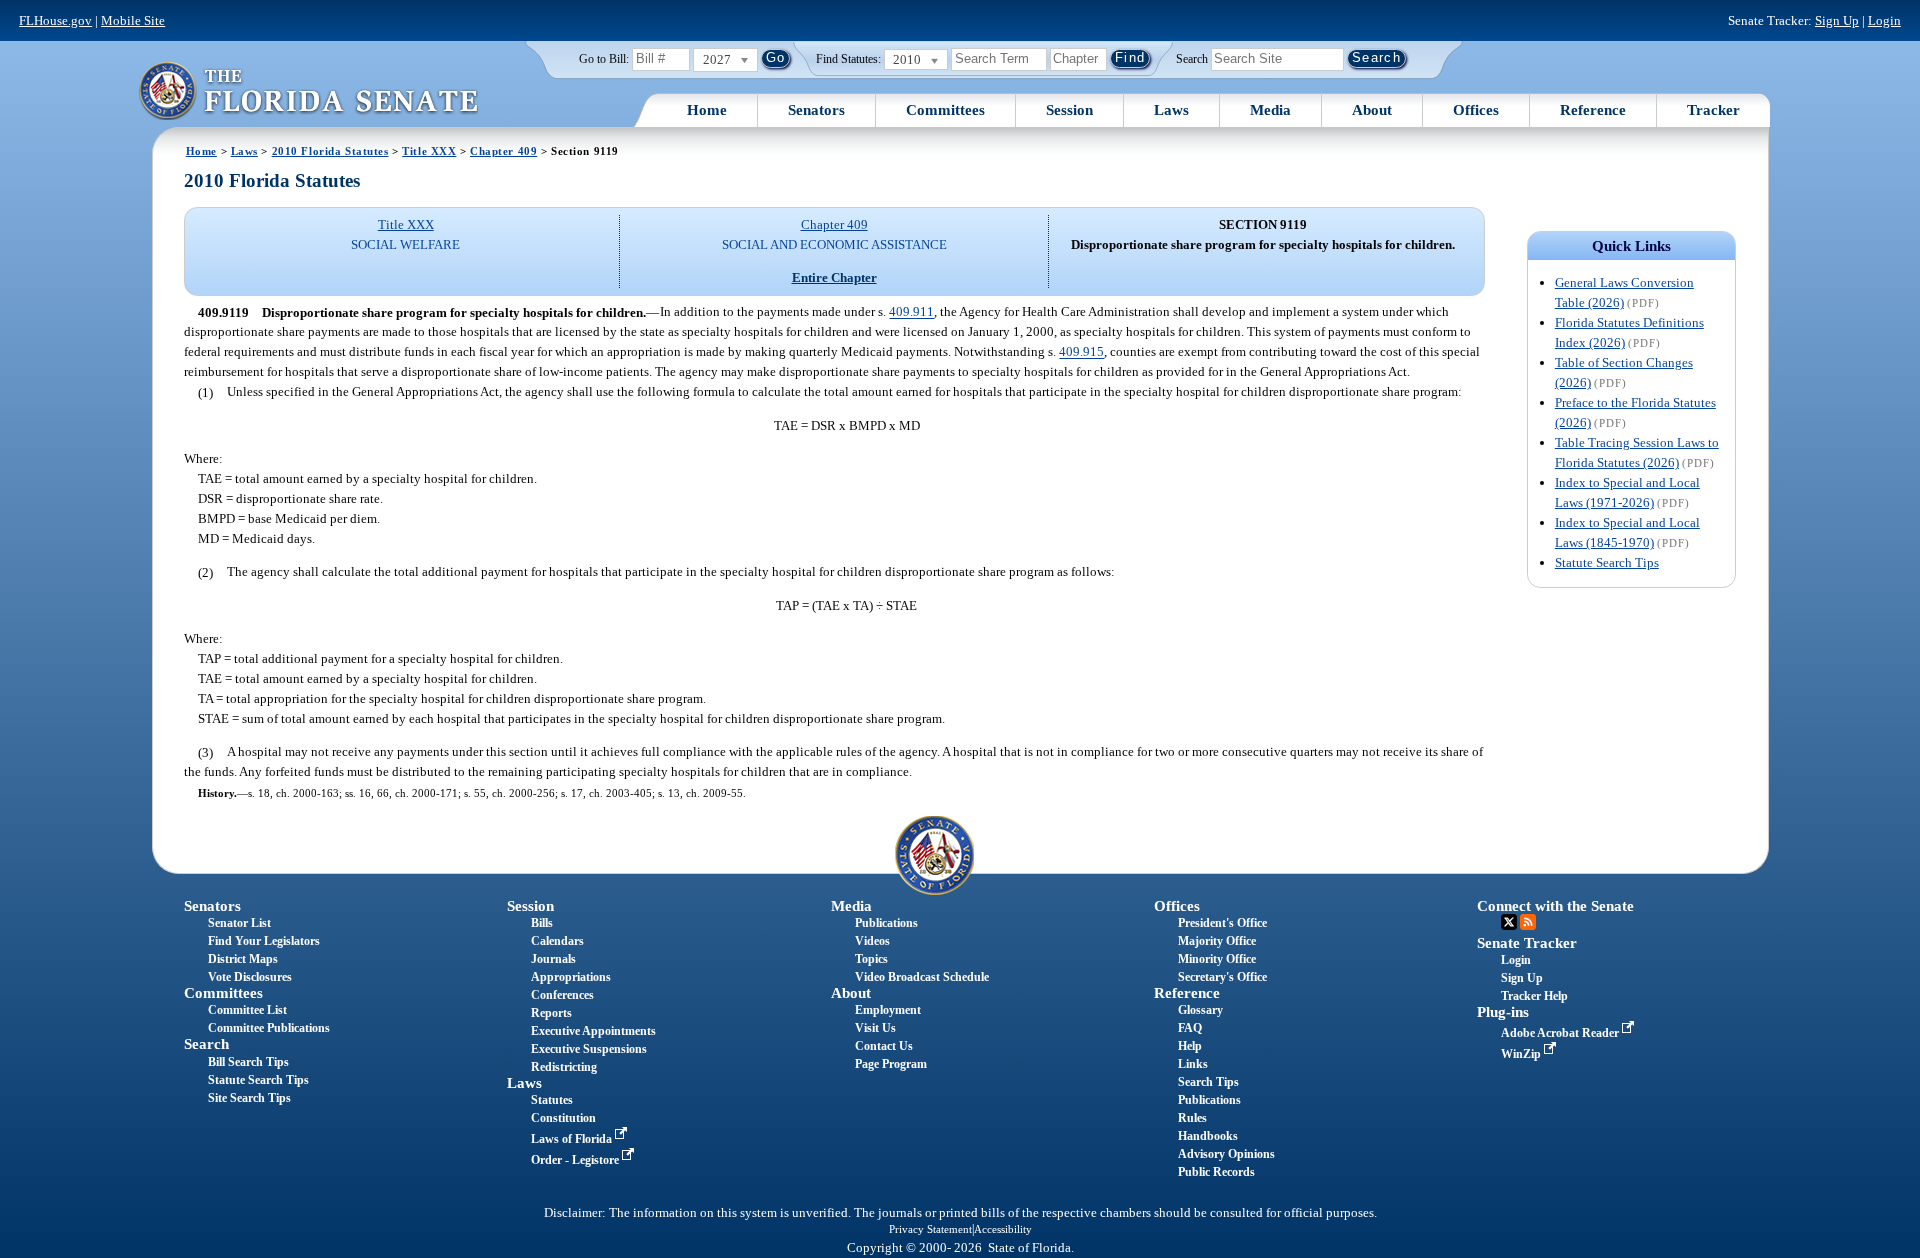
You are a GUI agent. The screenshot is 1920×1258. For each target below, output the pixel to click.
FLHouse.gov (55, 20)
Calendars (557, 941)
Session (1069, 110)
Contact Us (884, 1046)
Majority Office (1217, 941)
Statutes (552, 1100)
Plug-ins (1503, 1012)
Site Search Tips (249, 1098)
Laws (1171, 110)
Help (1190, 1046)
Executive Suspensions (589, 1049)
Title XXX (429, 151)
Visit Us (875, 1028)
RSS (1528, 922)
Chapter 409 (503, 151)
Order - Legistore (576, 1160)
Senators (816, 110)
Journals (553, 959)
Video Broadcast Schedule (922, 977)
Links (1193, 1064)
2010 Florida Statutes (330, 151)
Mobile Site (133, 20)
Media (1270, 110)
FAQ (1190, 1028)
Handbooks (1208, 1136)
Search (1192, 58)
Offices (1476, 110)
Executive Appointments (593, 1031)
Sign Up (1837, 20)
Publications (886, 923)
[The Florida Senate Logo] (308, 90)
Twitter (1509, 922)
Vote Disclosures (250, 977)
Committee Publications (269, 1028)
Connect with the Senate (1555, 906)
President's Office (1222, 923)
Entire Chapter (834, 277)
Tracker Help (1534, 996)
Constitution (563, 1118)
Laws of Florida (573, 1139)
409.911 (911, 312)
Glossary (1200, 1010)
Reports (551, 1013)
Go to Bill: (604, 59)
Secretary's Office (1222, 977)
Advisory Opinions (1226, 1154)
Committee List (247, 1010)
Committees (945, 110)
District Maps (243, 959)
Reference (1593, 110)
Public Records (1216, 1172)
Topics (871, 959)
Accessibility (1003, 1229)
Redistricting (564, 1067)
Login (1884, 20)
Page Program (891, 1064)
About (1372, 110)
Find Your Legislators (264, 941)
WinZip (1522, 1054)
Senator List (239, 923)
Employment (888, 1010)
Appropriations (571, 977)
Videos (872, 941)
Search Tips (1208, 1082)
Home (707, 110)
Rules (1192, 1118)
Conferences (562, 995)
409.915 (1081, 352)
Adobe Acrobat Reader (1561, 1033)
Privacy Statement (930, 1229)
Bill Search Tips (248, 1062)
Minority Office (1217, 959)
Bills (542, 923)
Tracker (1713, 110)
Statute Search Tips (1607, 562)
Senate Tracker (1527, 943)
